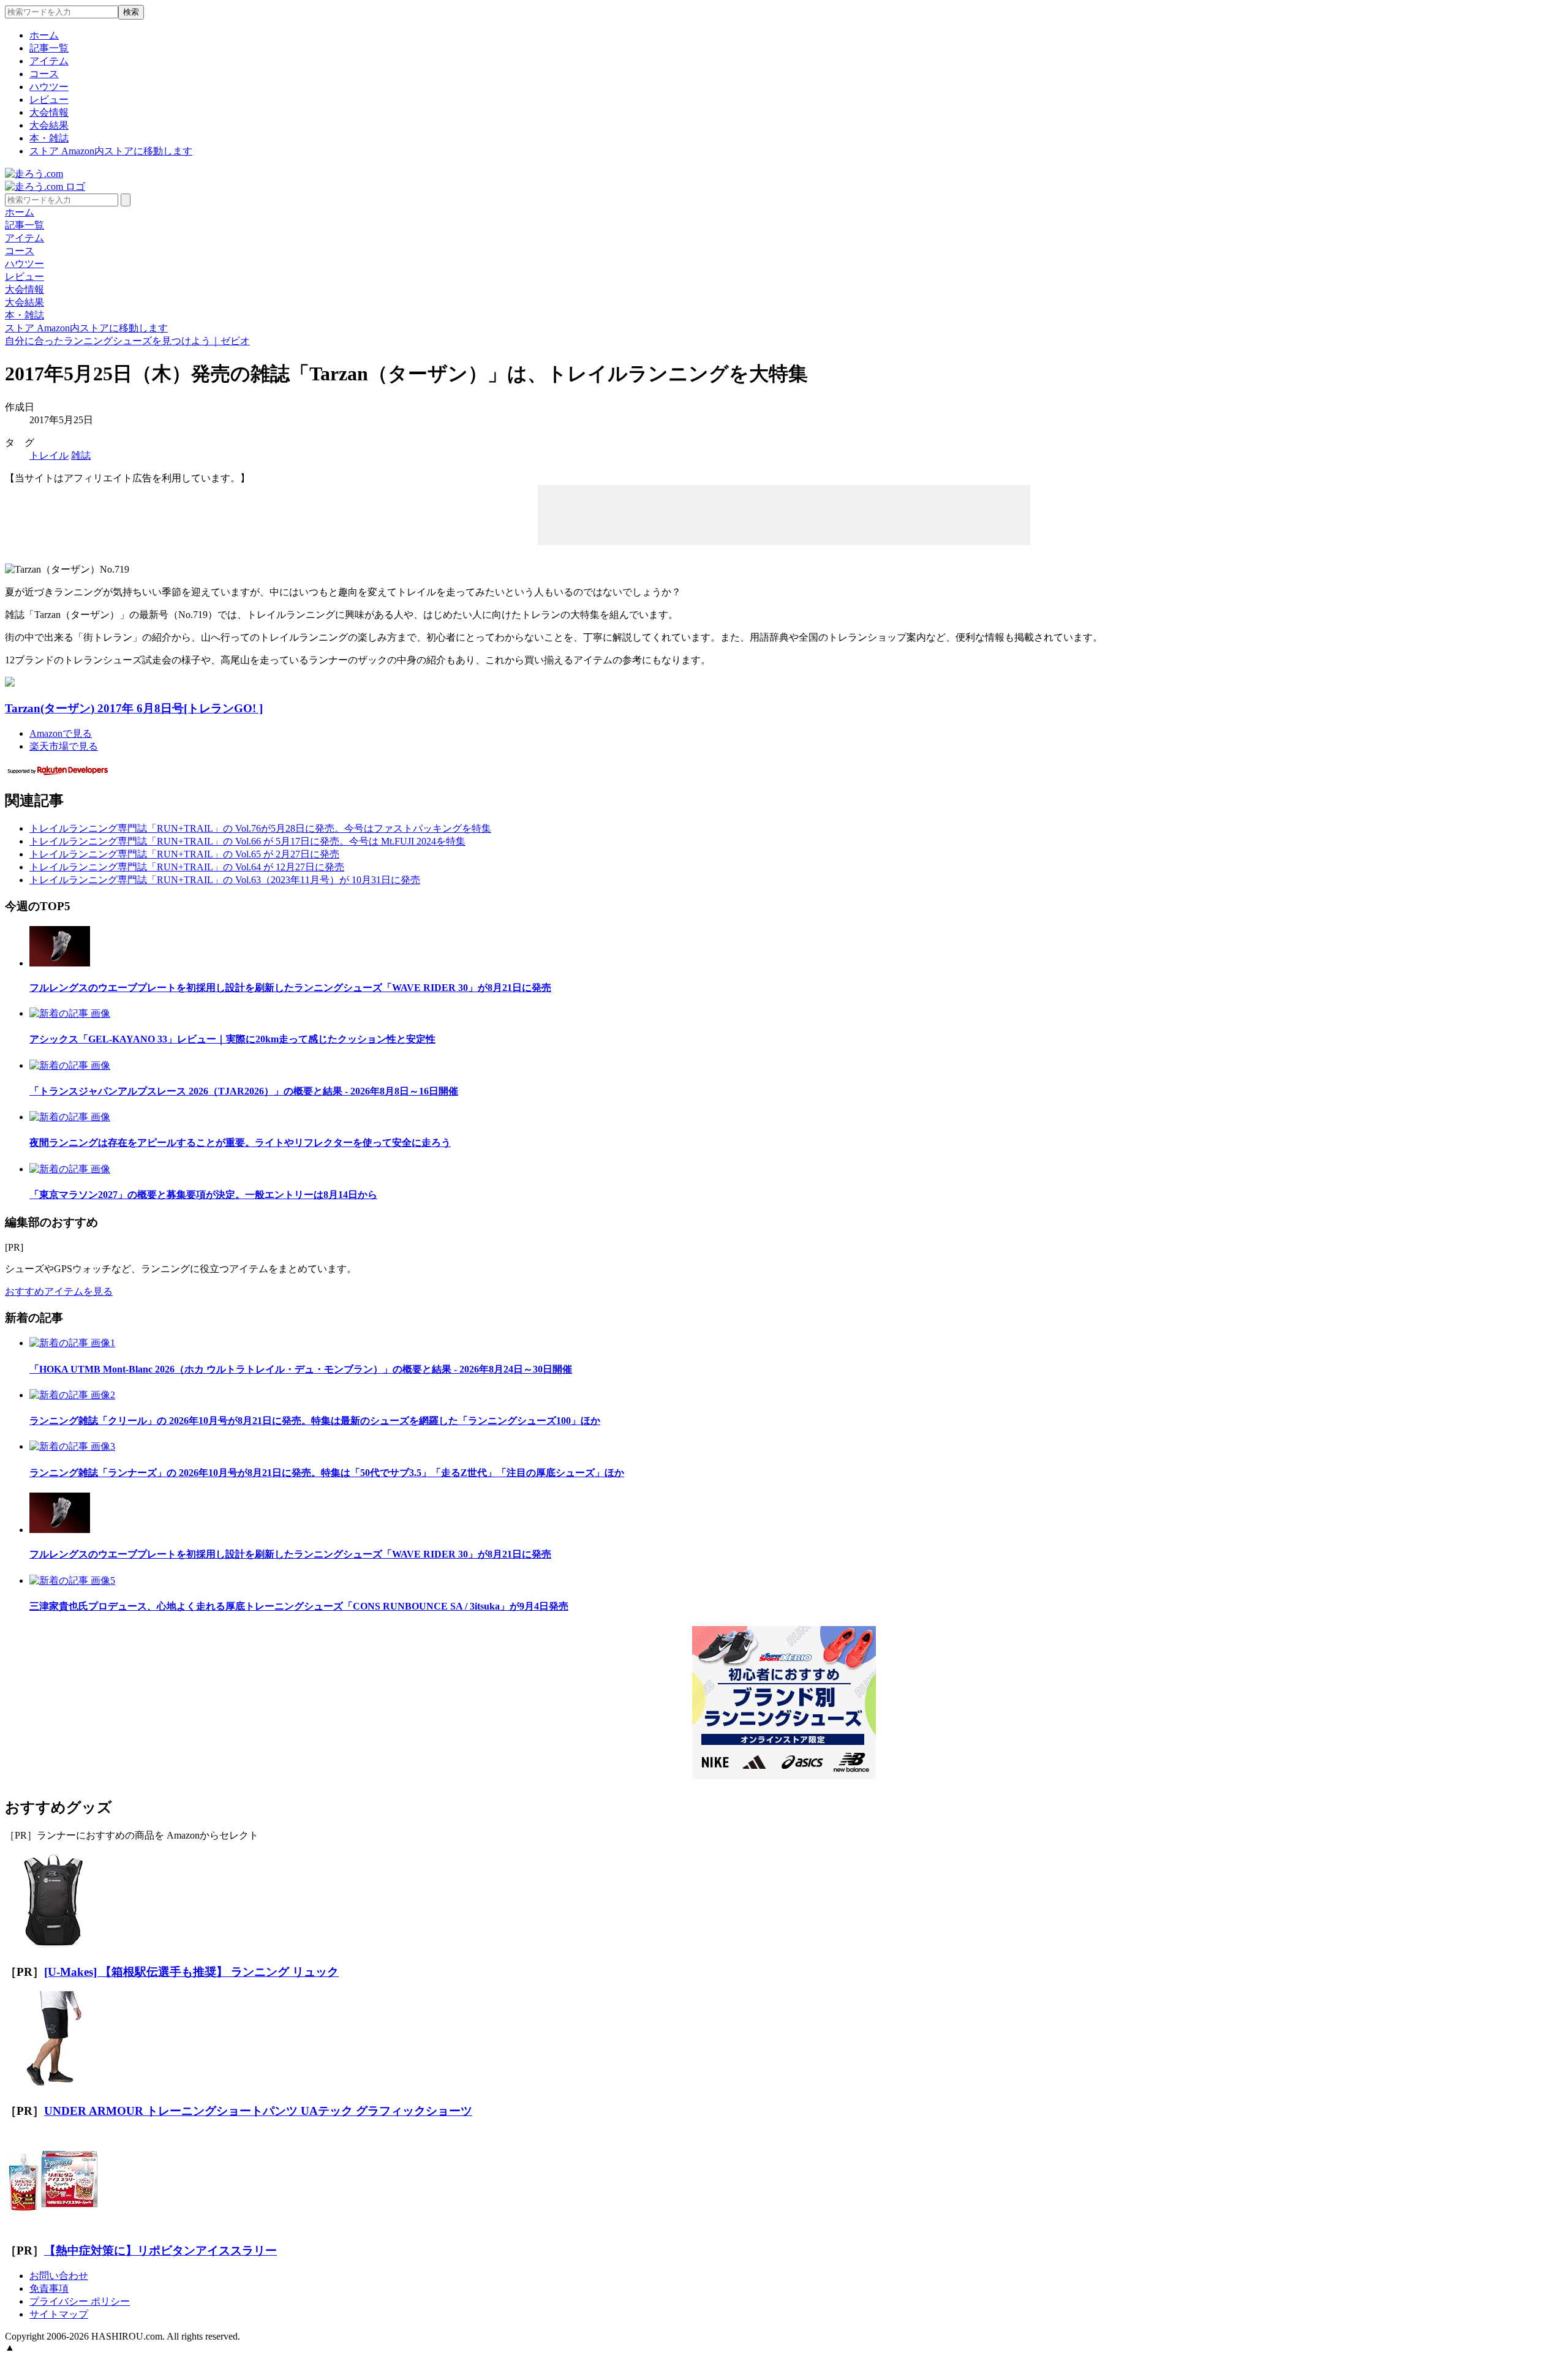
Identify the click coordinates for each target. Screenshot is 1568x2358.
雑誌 (81, 455)
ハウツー (49, 87)
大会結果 (49, 125)
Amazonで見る (61, 733)
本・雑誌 (49, 138)
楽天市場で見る (64, 746)
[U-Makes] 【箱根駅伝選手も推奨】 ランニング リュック (191, 1972)
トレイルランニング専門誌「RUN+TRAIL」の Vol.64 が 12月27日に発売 (187, 867)
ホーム (44, 35)
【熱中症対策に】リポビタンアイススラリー (160, 2251)
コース (44, 74)
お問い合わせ (59, 2276)
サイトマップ (59, 2314)
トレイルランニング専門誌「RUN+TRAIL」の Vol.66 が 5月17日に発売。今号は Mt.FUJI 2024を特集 (247, 841)
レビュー (49, 100)
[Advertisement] (784, 514)
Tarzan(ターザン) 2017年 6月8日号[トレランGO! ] (134, 708)
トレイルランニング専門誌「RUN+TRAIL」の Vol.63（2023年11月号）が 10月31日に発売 (225, 880)
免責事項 (49, 2288)
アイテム (49, 61)
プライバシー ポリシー (80, 2301)
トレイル (49, 455)
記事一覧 (49, 48)
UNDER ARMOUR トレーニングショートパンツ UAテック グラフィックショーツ (258, 2111)
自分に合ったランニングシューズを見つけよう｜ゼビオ (127, 341)
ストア (111, 151)
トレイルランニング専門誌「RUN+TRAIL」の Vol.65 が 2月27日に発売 (184, 854)
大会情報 (49, 112)
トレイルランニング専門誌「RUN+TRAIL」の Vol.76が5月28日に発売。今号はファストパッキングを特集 (260, 828)
